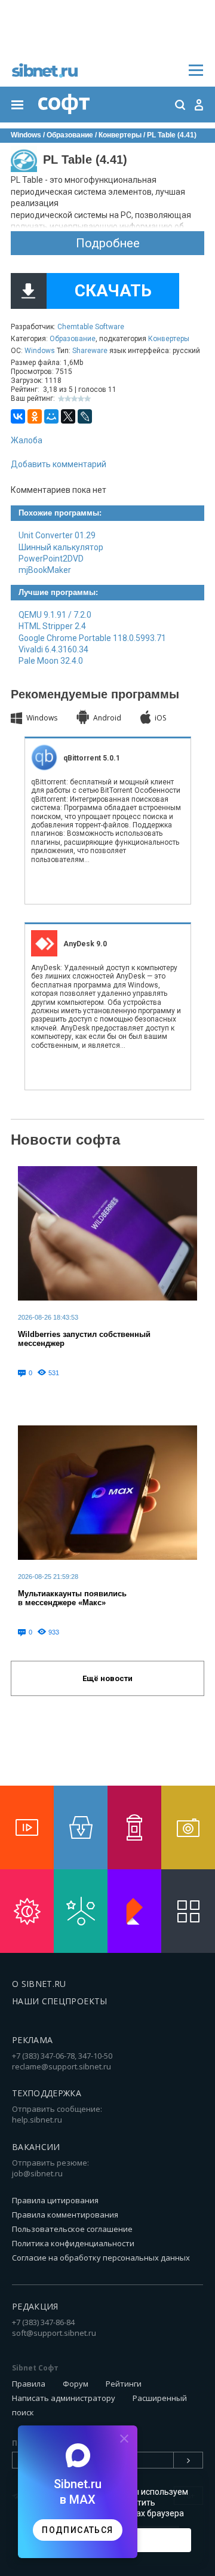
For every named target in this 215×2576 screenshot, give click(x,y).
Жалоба (27, 440)
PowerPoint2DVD (51, 559)
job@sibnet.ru (37, 2173)
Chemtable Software (91, 327)
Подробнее (108, 243)
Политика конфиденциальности (73, 2243)
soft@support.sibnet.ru (54, 2333)
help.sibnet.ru (37, 2120)
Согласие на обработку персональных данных (101, 2258)
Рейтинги (124, 2384)
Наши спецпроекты (60, 2001)
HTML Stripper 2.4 (52, 626)
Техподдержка (47, 2093)
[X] (68, 416)
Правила (29, 2384)
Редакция (35, 2306)
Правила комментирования (65, 2215)
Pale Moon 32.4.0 (51, 661)
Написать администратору (64, 2398)
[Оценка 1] (61, 399)
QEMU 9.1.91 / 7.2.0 (55, 615)
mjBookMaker (45, 570)
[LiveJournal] (85, 416)
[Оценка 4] (81, 399)
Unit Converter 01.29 (57, 535)
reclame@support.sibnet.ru (62, 2066)
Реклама (32, 2040)
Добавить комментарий (59, 464)
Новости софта (65, 1140)
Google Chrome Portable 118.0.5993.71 (92, 638)
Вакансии (36, 2147)
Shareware (90, 351)
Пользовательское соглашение (72, 2229)
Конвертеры (169, 339)
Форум (76, 2384)
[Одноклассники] (35, 416)
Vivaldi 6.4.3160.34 (53, 649)
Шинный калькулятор (61, 547)
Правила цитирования (55, 2200)
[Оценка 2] (68, 399)
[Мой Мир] (51, 416)
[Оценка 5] (87, 399)
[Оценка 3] (74, 399)
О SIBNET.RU (39, 1984)
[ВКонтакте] (18, 416)
